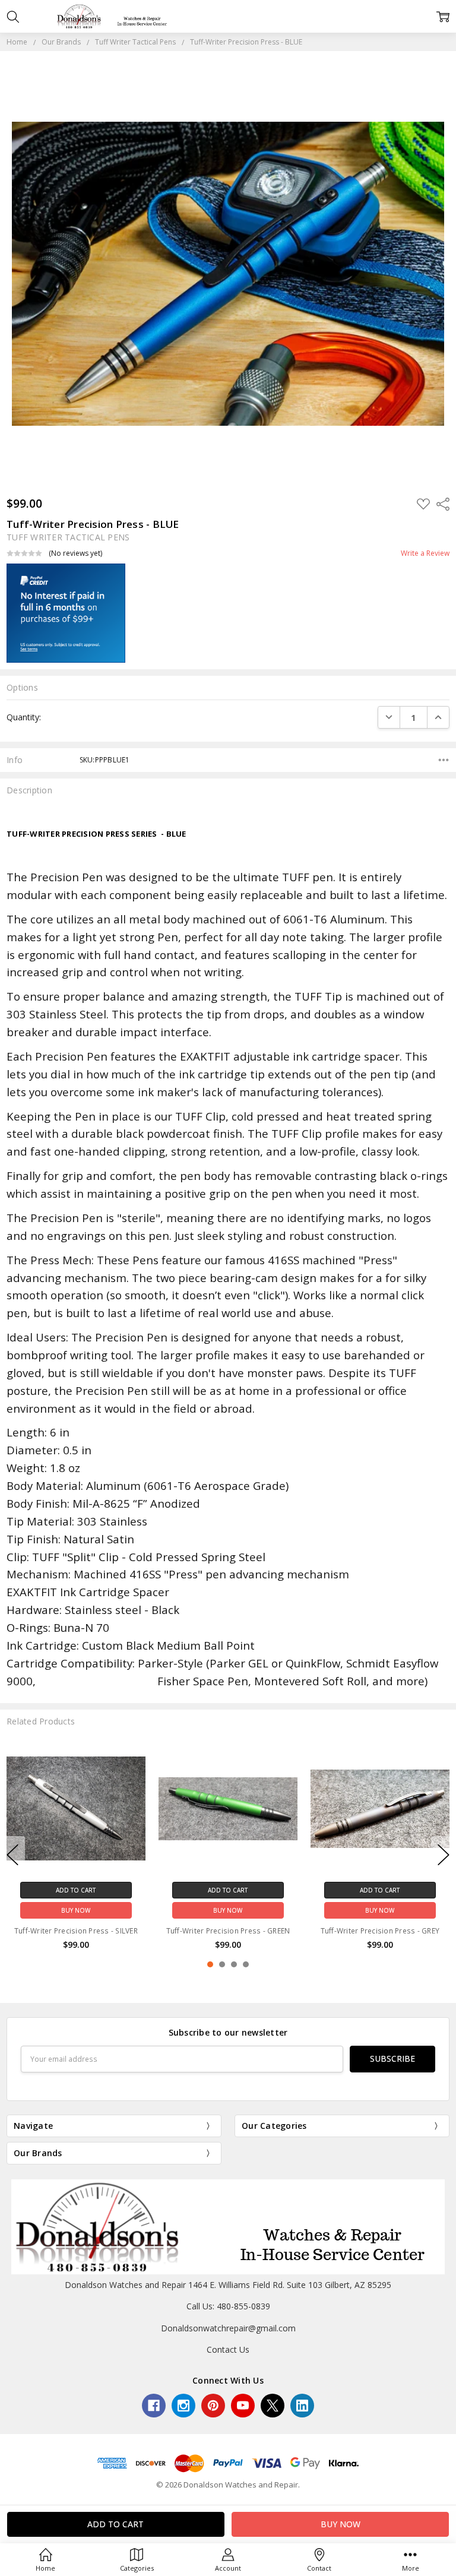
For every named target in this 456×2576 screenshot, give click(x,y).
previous (12, 1855)
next (444, 1855)
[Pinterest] (213, 2406)
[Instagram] (183, 2406)
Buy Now (76, 1910)
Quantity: (24, 717)
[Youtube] (243, 2406)
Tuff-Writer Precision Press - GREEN (76, 1931)
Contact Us (228, 2349)
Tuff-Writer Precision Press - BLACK (380, 1931)
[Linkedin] (302, 2406)
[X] (273, 2406)
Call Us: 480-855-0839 (228, 2306)
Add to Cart (76, 1890)
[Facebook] (154, 2406)
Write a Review (425, 553)
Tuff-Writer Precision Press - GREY (228, 1931)
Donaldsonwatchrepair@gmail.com (228, 2328)
